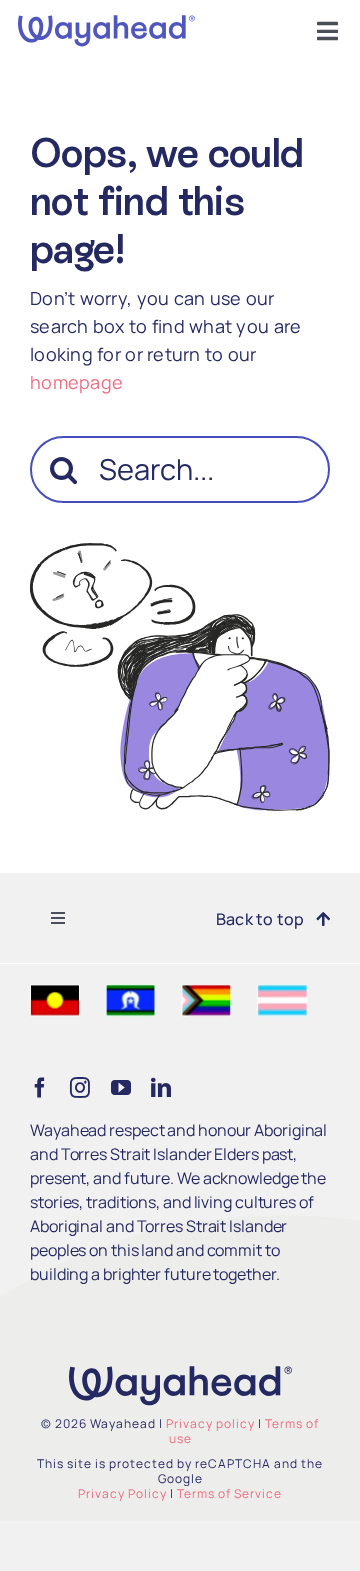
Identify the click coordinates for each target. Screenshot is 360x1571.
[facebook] (40, 1088)
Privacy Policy (122, 1493)
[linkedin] (161, 1088)
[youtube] (121, 1088)
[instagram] (80, 1088)
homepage (76, 382)
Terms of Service (229, 1493)
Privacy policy (210, 1423)
